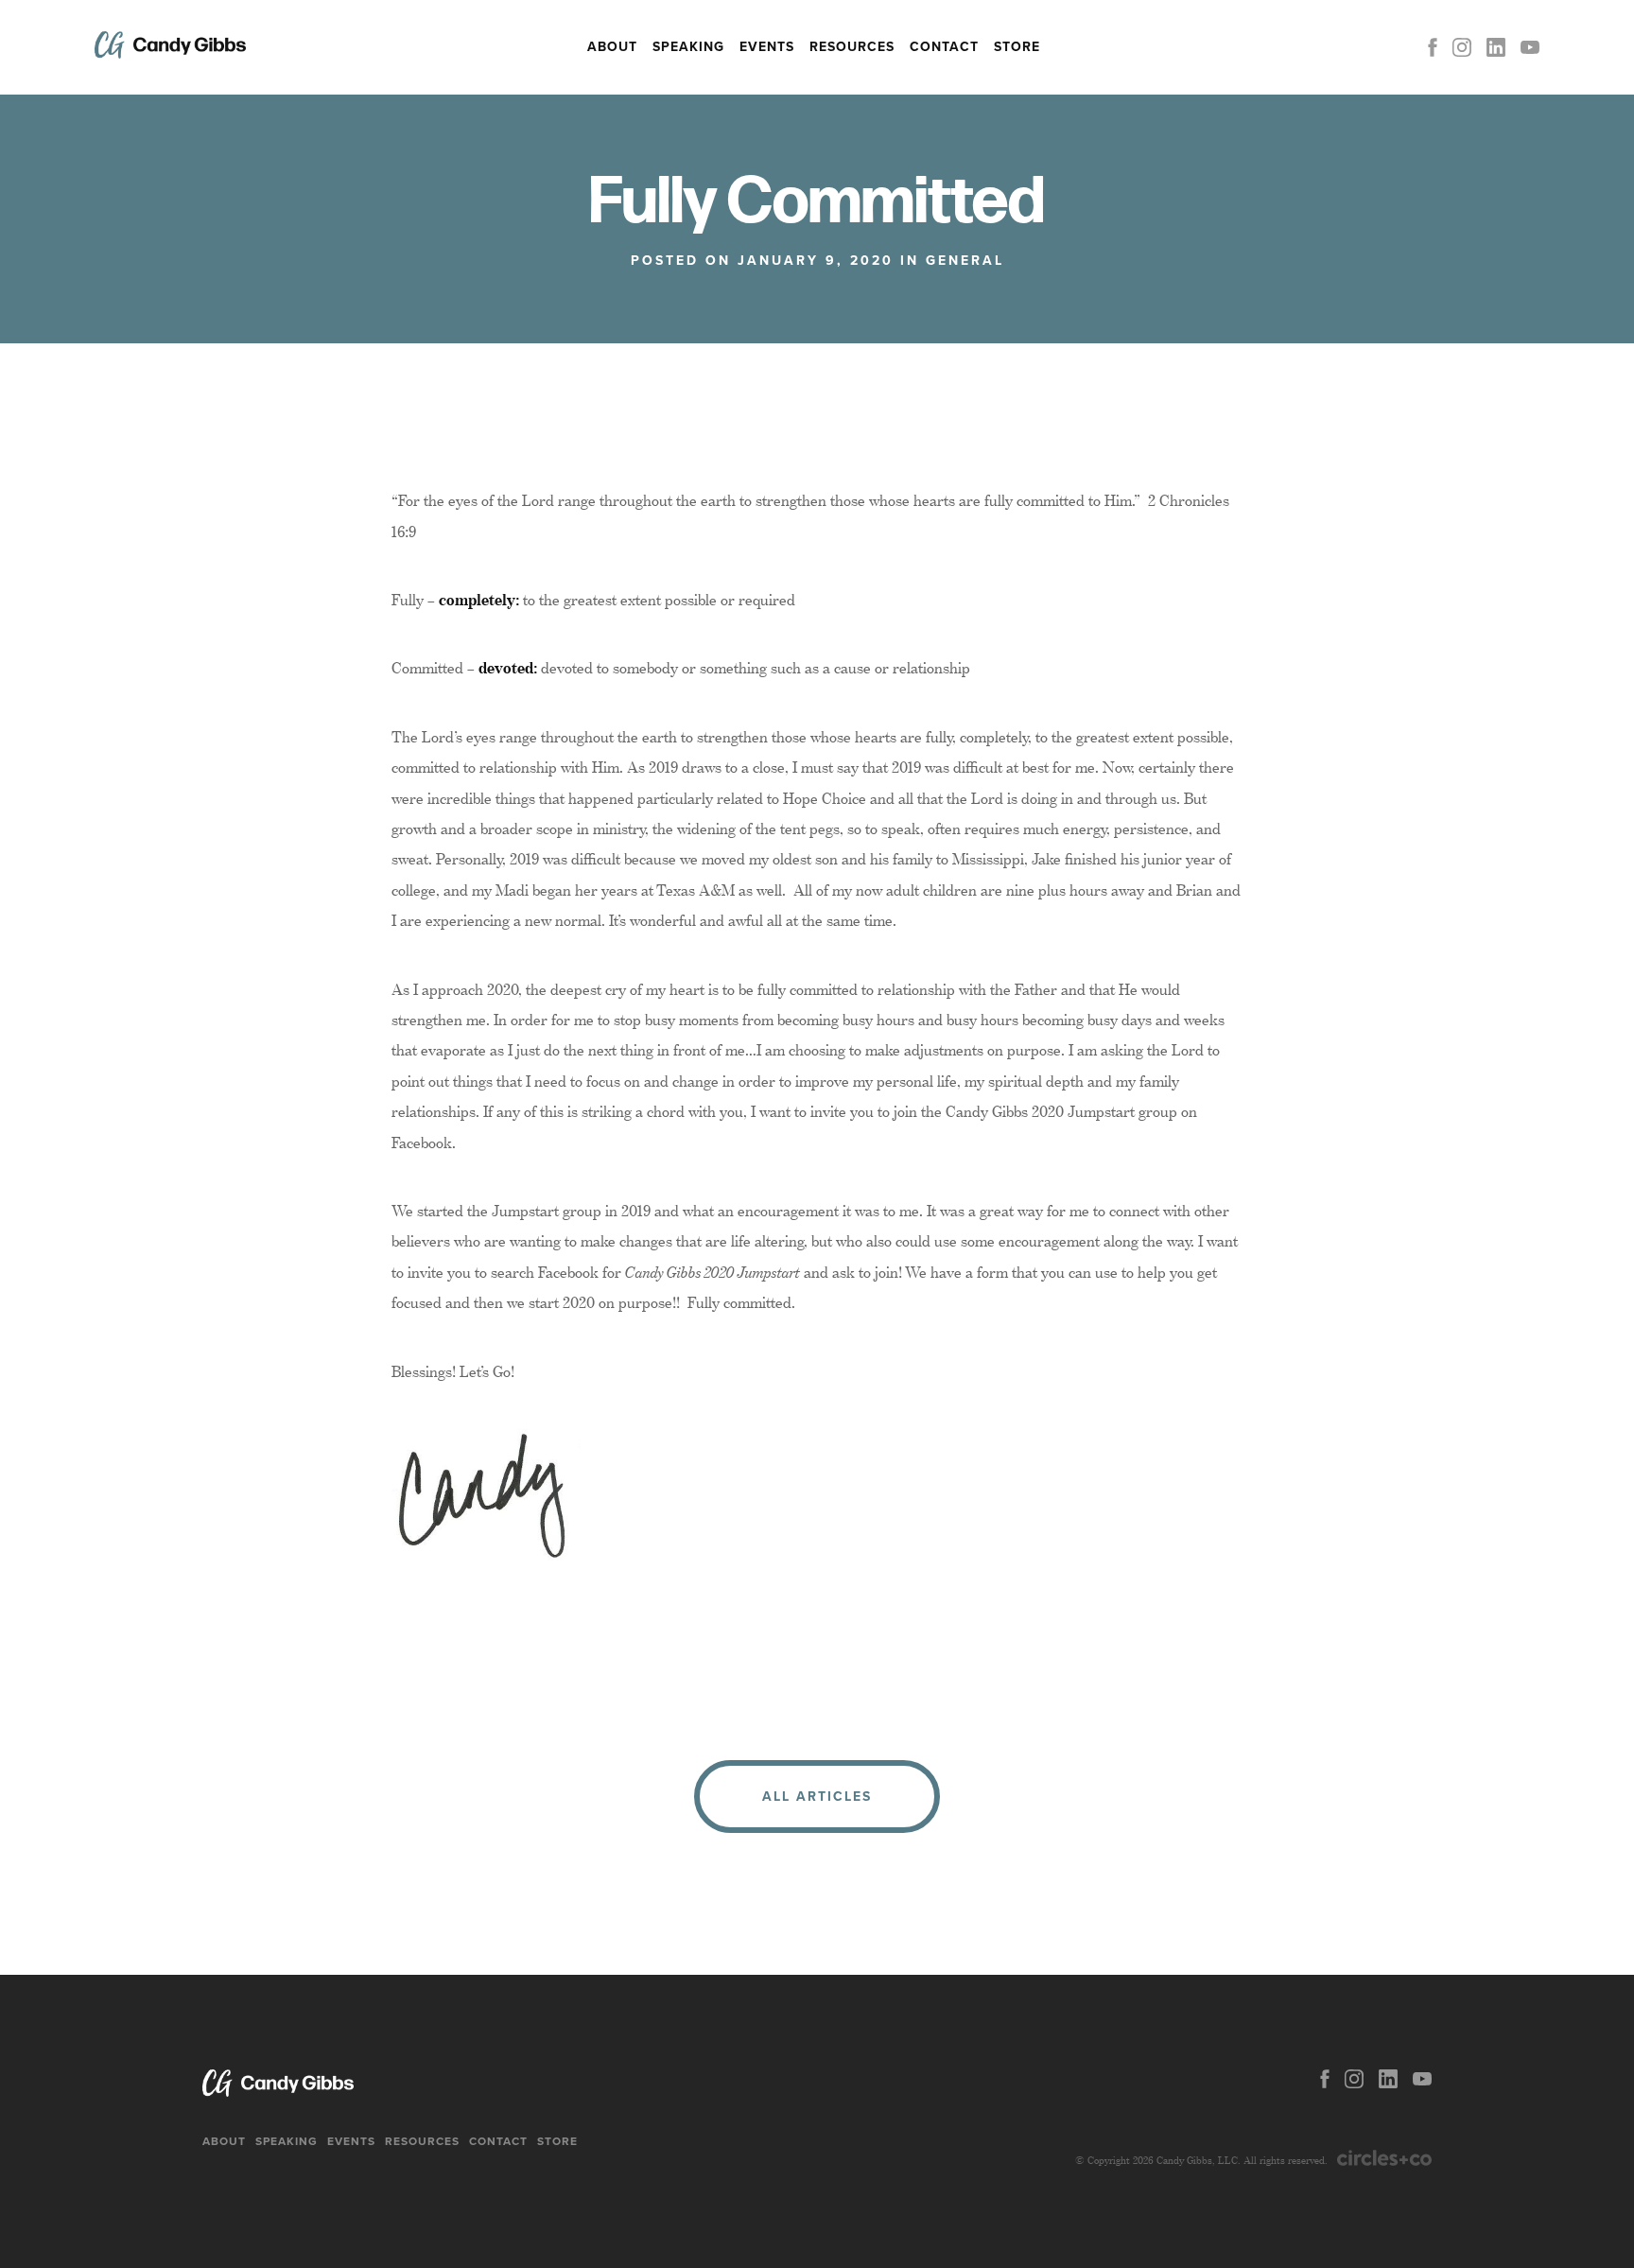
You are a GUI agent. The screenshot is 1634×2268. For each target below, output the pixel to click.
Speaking (688, 47)
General (965, 261)
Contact (944, 47)
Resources (852, 47)
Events (767, 47)
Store (1017, 47)
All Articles (817, 1797)
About (612, 47)
